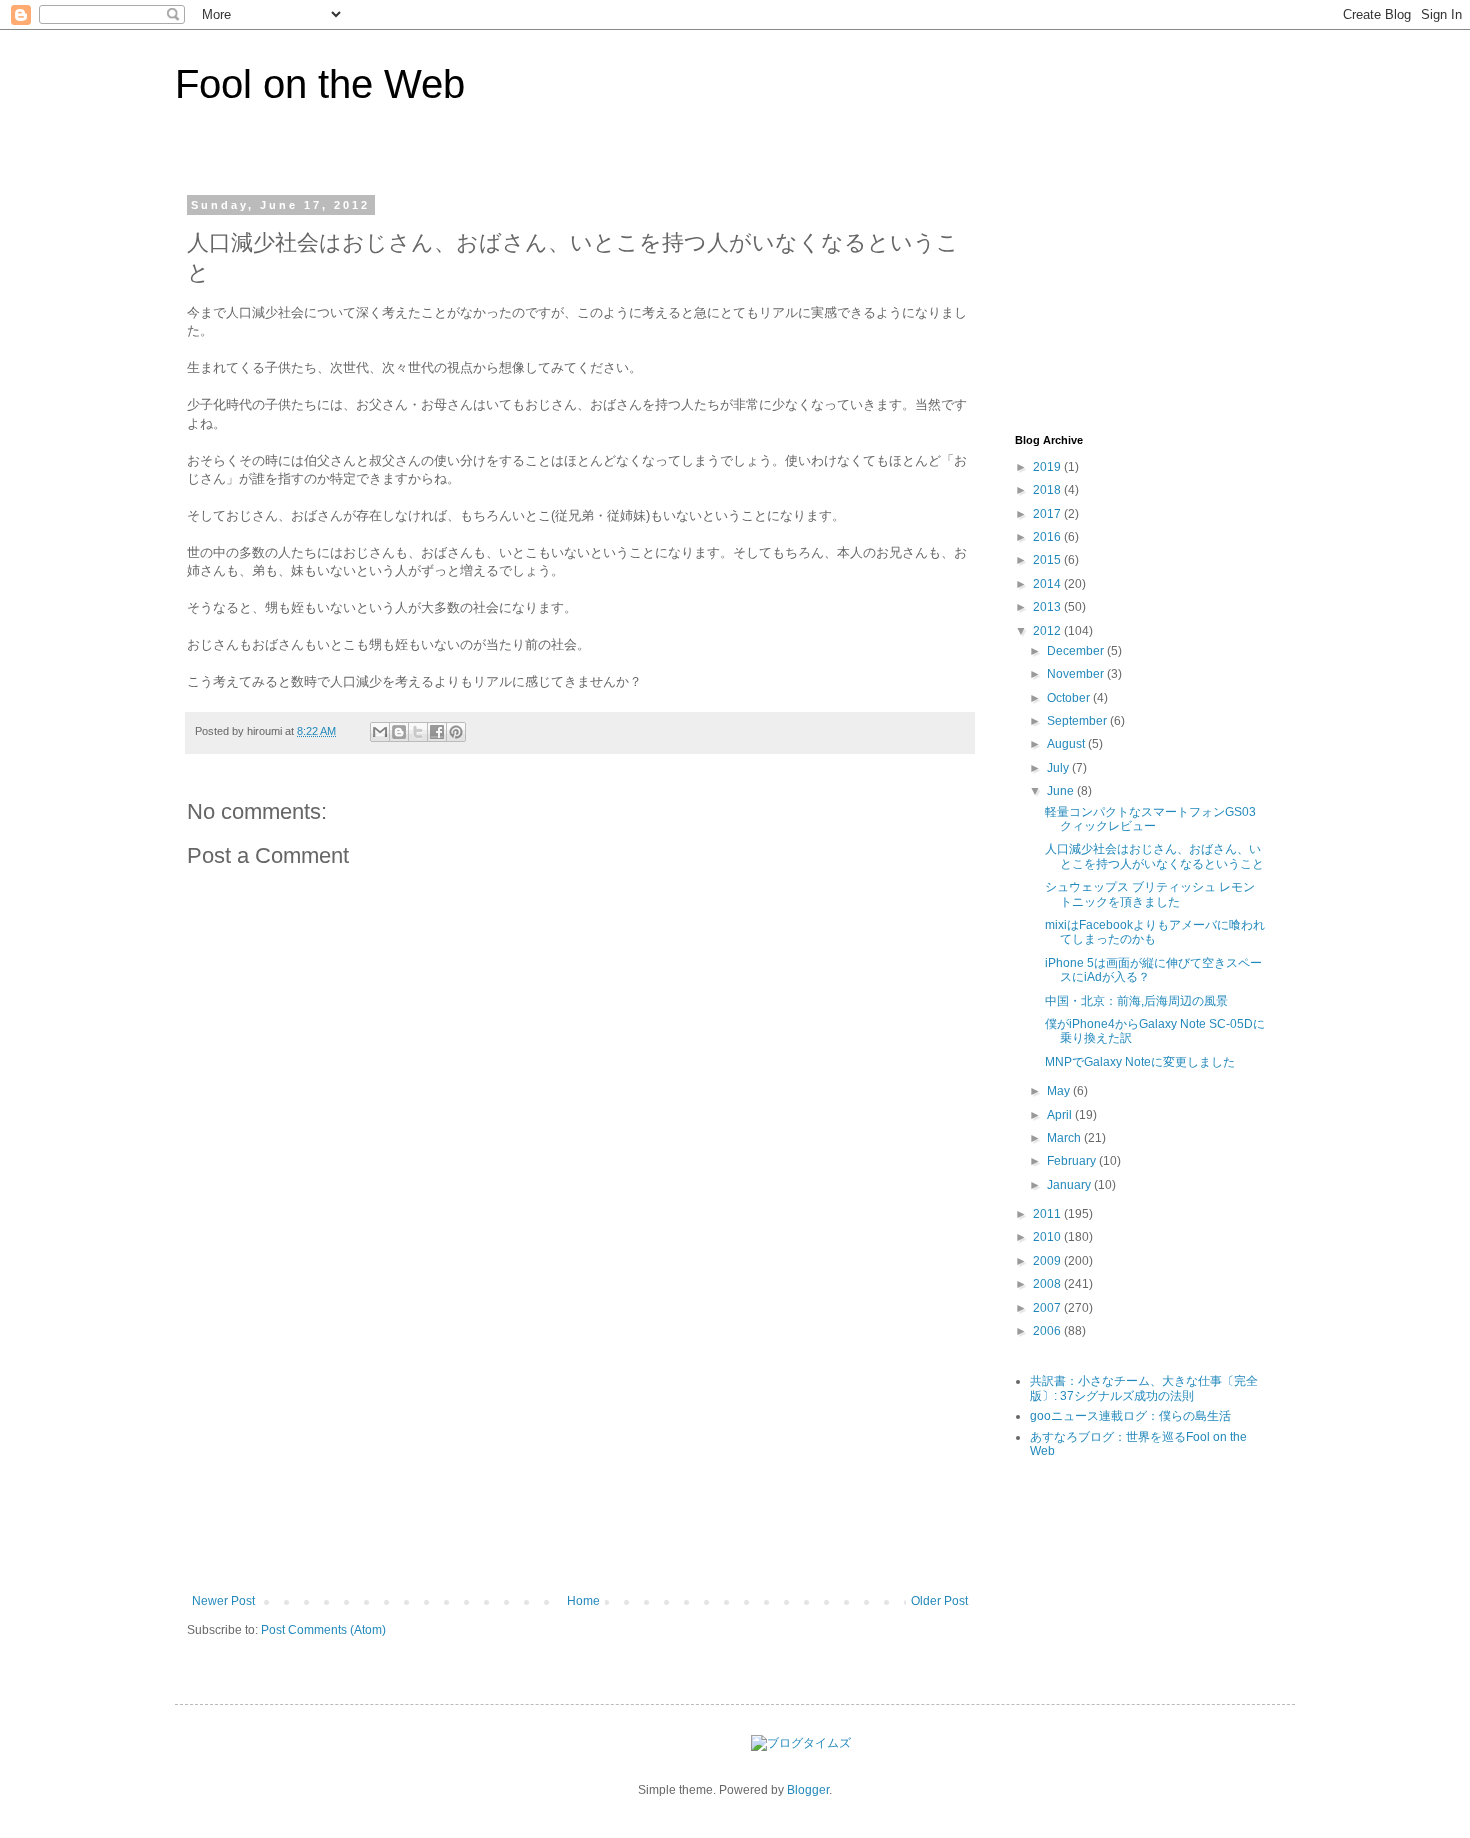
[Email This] (380, 732)
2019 (1048, 467)
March (1065, 1138)
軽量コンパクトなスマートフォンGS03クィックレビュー (1150, 819)
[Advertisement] (580, 1444)
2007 (1048, 1308)
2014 (1048, 584)
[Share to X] (418, 732)
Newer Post (223, 1601)
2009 (1048, 1261)
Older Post (939, 1601)
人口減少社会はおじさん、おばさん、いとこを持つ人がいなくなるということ (1154, 856)
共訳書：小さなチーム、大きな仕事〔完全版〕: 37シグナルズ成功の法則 (1144, 1388)
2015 (1048, 560)
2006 (1048, 1331)
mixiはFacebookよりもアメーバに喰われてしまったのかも (1155, 932)
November (1077, 674)
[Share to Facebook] (437, 732)
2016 (1048, 537)
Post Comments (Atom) (323, 1630)
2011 (1048, 1214)
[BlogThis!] (399, 732)
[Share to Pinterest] (456, 732)
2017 (1048, 514)
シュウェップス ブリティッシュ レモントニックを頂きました (1150, 894)
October (1070, 698)
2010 (1048, 1237)
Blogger (808, 1790)
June (1062, 791)
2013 (1048, 607)
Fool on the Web (320, 84)
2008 (1048, 1284)
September (1078, 721)
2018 (1048, 490)
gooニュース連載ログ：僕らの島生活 (1130, 1416)
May (1060, 1091)
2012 (1048, 631)
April (1061, 1115)
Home (583, 1601)
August (1067, 744)
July (1059, 768)
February (1073, 1161)
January (1070, 1185)
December (1077, 651)
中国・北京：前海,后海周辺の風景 (1136, 1001)
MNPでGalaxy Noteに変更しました (1140, 1062)
